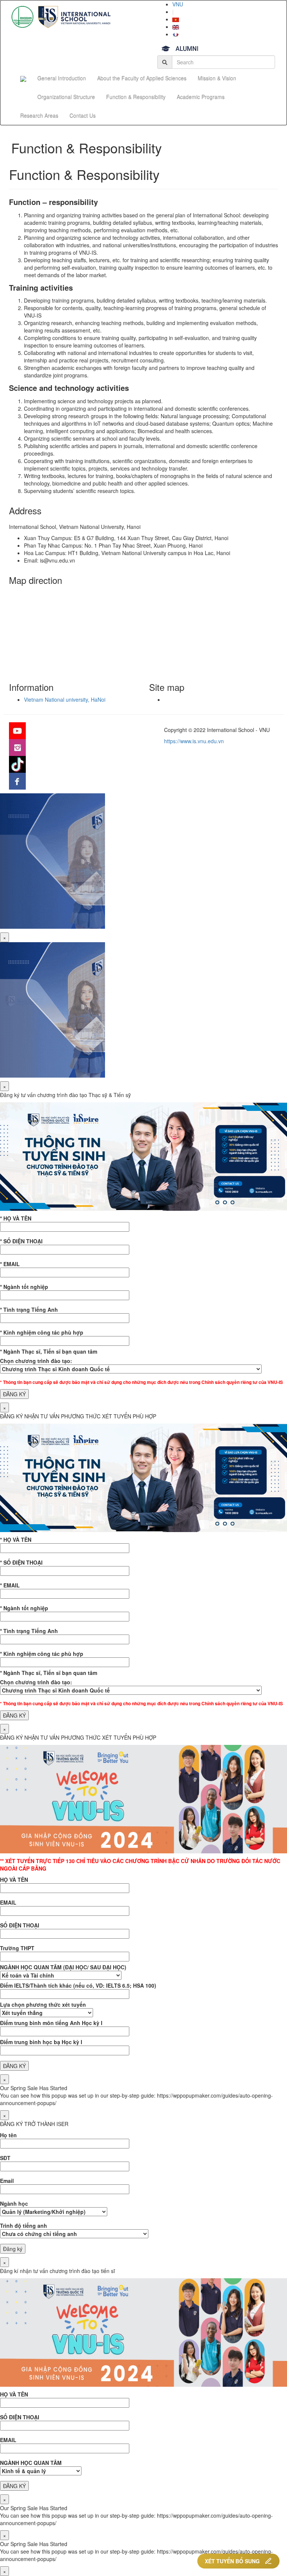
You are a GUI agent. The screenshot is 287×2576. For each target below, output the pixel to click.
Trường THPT (17, 1948)
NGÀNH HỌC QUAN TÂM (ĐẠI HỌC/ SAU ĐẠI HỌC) (63, 1967)
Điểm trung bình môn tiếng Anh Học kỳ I (51, 2023)
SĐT (5, 2158)
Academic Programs (201, 97)
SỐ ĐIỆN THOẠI (20, 1925)
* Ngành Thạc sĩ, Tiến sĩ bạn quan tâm (49, 1351)
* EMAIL (10, 1264)
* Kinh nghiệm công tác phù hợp (42, 1332)
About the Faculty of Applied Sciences (142, 78)
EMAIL (8, 1902)
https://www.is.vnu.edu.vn (194, 741)
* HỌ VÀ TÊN (16, 1218)
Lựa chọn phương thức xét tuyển (43, 2004)
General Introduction (62, 78)
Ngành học (14, 2203)
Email (7, 2181)
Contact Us (83, 116)
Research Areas (39, 116)
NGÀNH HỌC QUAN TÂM (31, 2463)
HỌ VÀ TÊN (14, 1880)
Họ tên (8, 2135)
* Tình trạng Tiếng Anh (29, 1310)
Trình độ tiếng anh (24, 2226)
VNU (178, 4)
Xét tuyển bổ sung (232, 2561)
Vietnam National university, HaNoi (65, 699)
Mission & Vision (217, 78)
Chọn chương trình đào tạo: (36, 1361)
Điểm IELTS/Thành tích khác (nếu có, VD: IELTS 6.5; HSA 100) (78, 1985)
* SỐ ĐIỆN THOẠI (21, 1241)
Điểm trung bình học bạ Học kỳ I (41, 2042)
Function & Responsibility (136, 97)
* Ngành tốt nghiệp (24, 1287)
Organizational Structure (66, 97)
